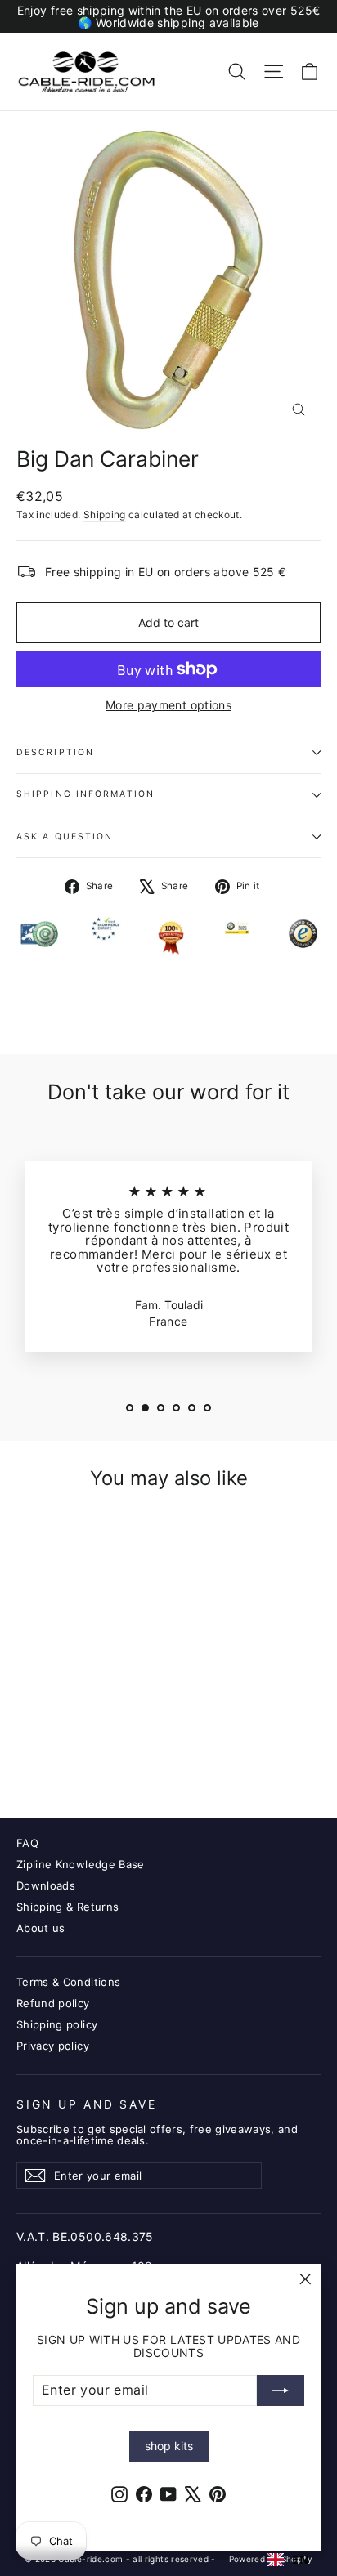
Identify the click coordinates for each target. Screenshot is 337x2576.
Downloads (46, 1885)
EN (300, 2560)
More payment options (168, 705)
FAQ (27, 1843)
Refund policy (53, 2003)
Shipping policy (57, 2024)
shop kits (169, 2446)
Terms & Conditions (68, 1982)
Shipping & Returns (67, 1907)
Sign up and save (86, 2104)
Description (55, 752)
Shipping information (85, 794)
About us (41, 1928)
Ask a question (65, 836)
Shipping (105, 514)
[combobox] (288, 2560)
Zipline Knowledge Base (81, 1864)
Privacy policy (53, 2046)
